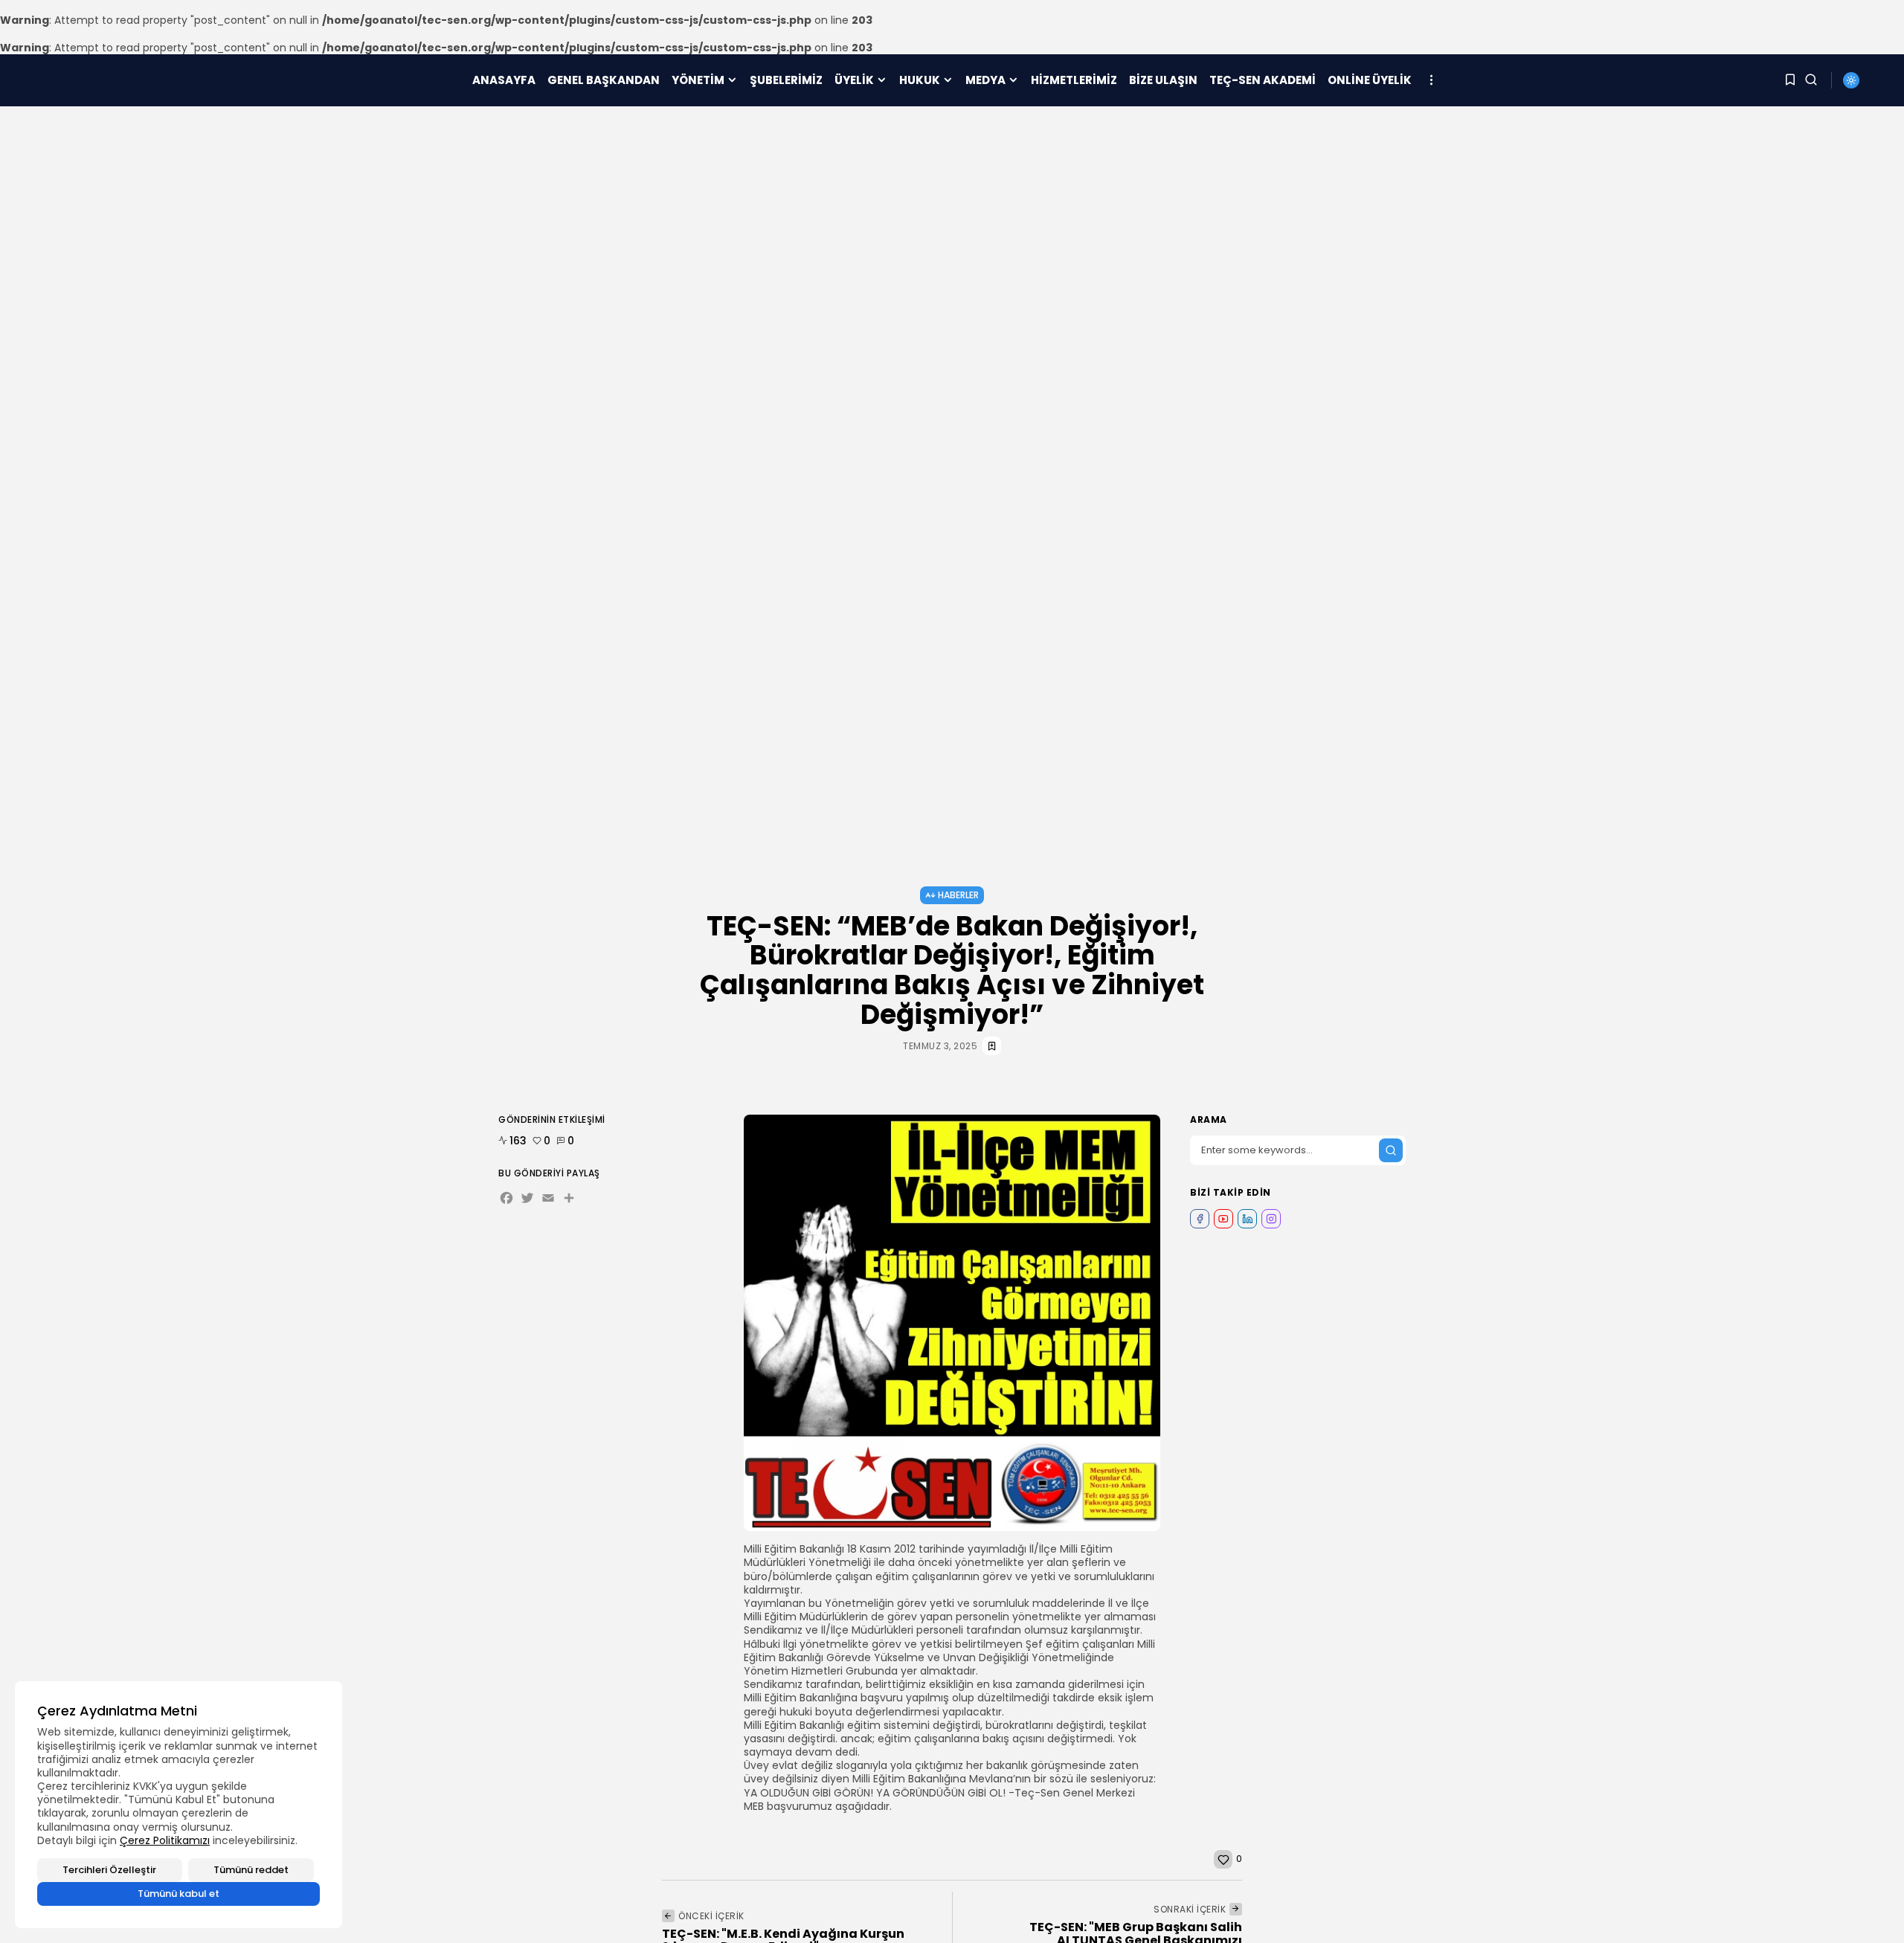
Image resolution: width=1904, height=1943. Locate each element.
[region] (178, 1805)
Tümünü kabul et (178, 1894)
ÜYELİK (854, 80)
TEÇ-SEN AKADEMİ (1263, 80)
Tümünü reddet (251, 1870)
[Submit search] (1391, 1150)
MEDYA (985, 80)
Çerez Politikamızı (165, 1840)
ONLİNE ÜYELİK (1370, 80)
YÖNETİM (698, 80)
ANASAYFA (504, 80)
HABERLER (958, 895)
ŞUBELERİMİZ (786, 80)
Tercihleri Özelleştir (109, 1870)
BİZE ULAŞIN (1163, 80)
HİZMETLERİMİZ (1074, 80)
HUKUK (920, 80)
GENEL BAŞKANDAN (604, 80)
